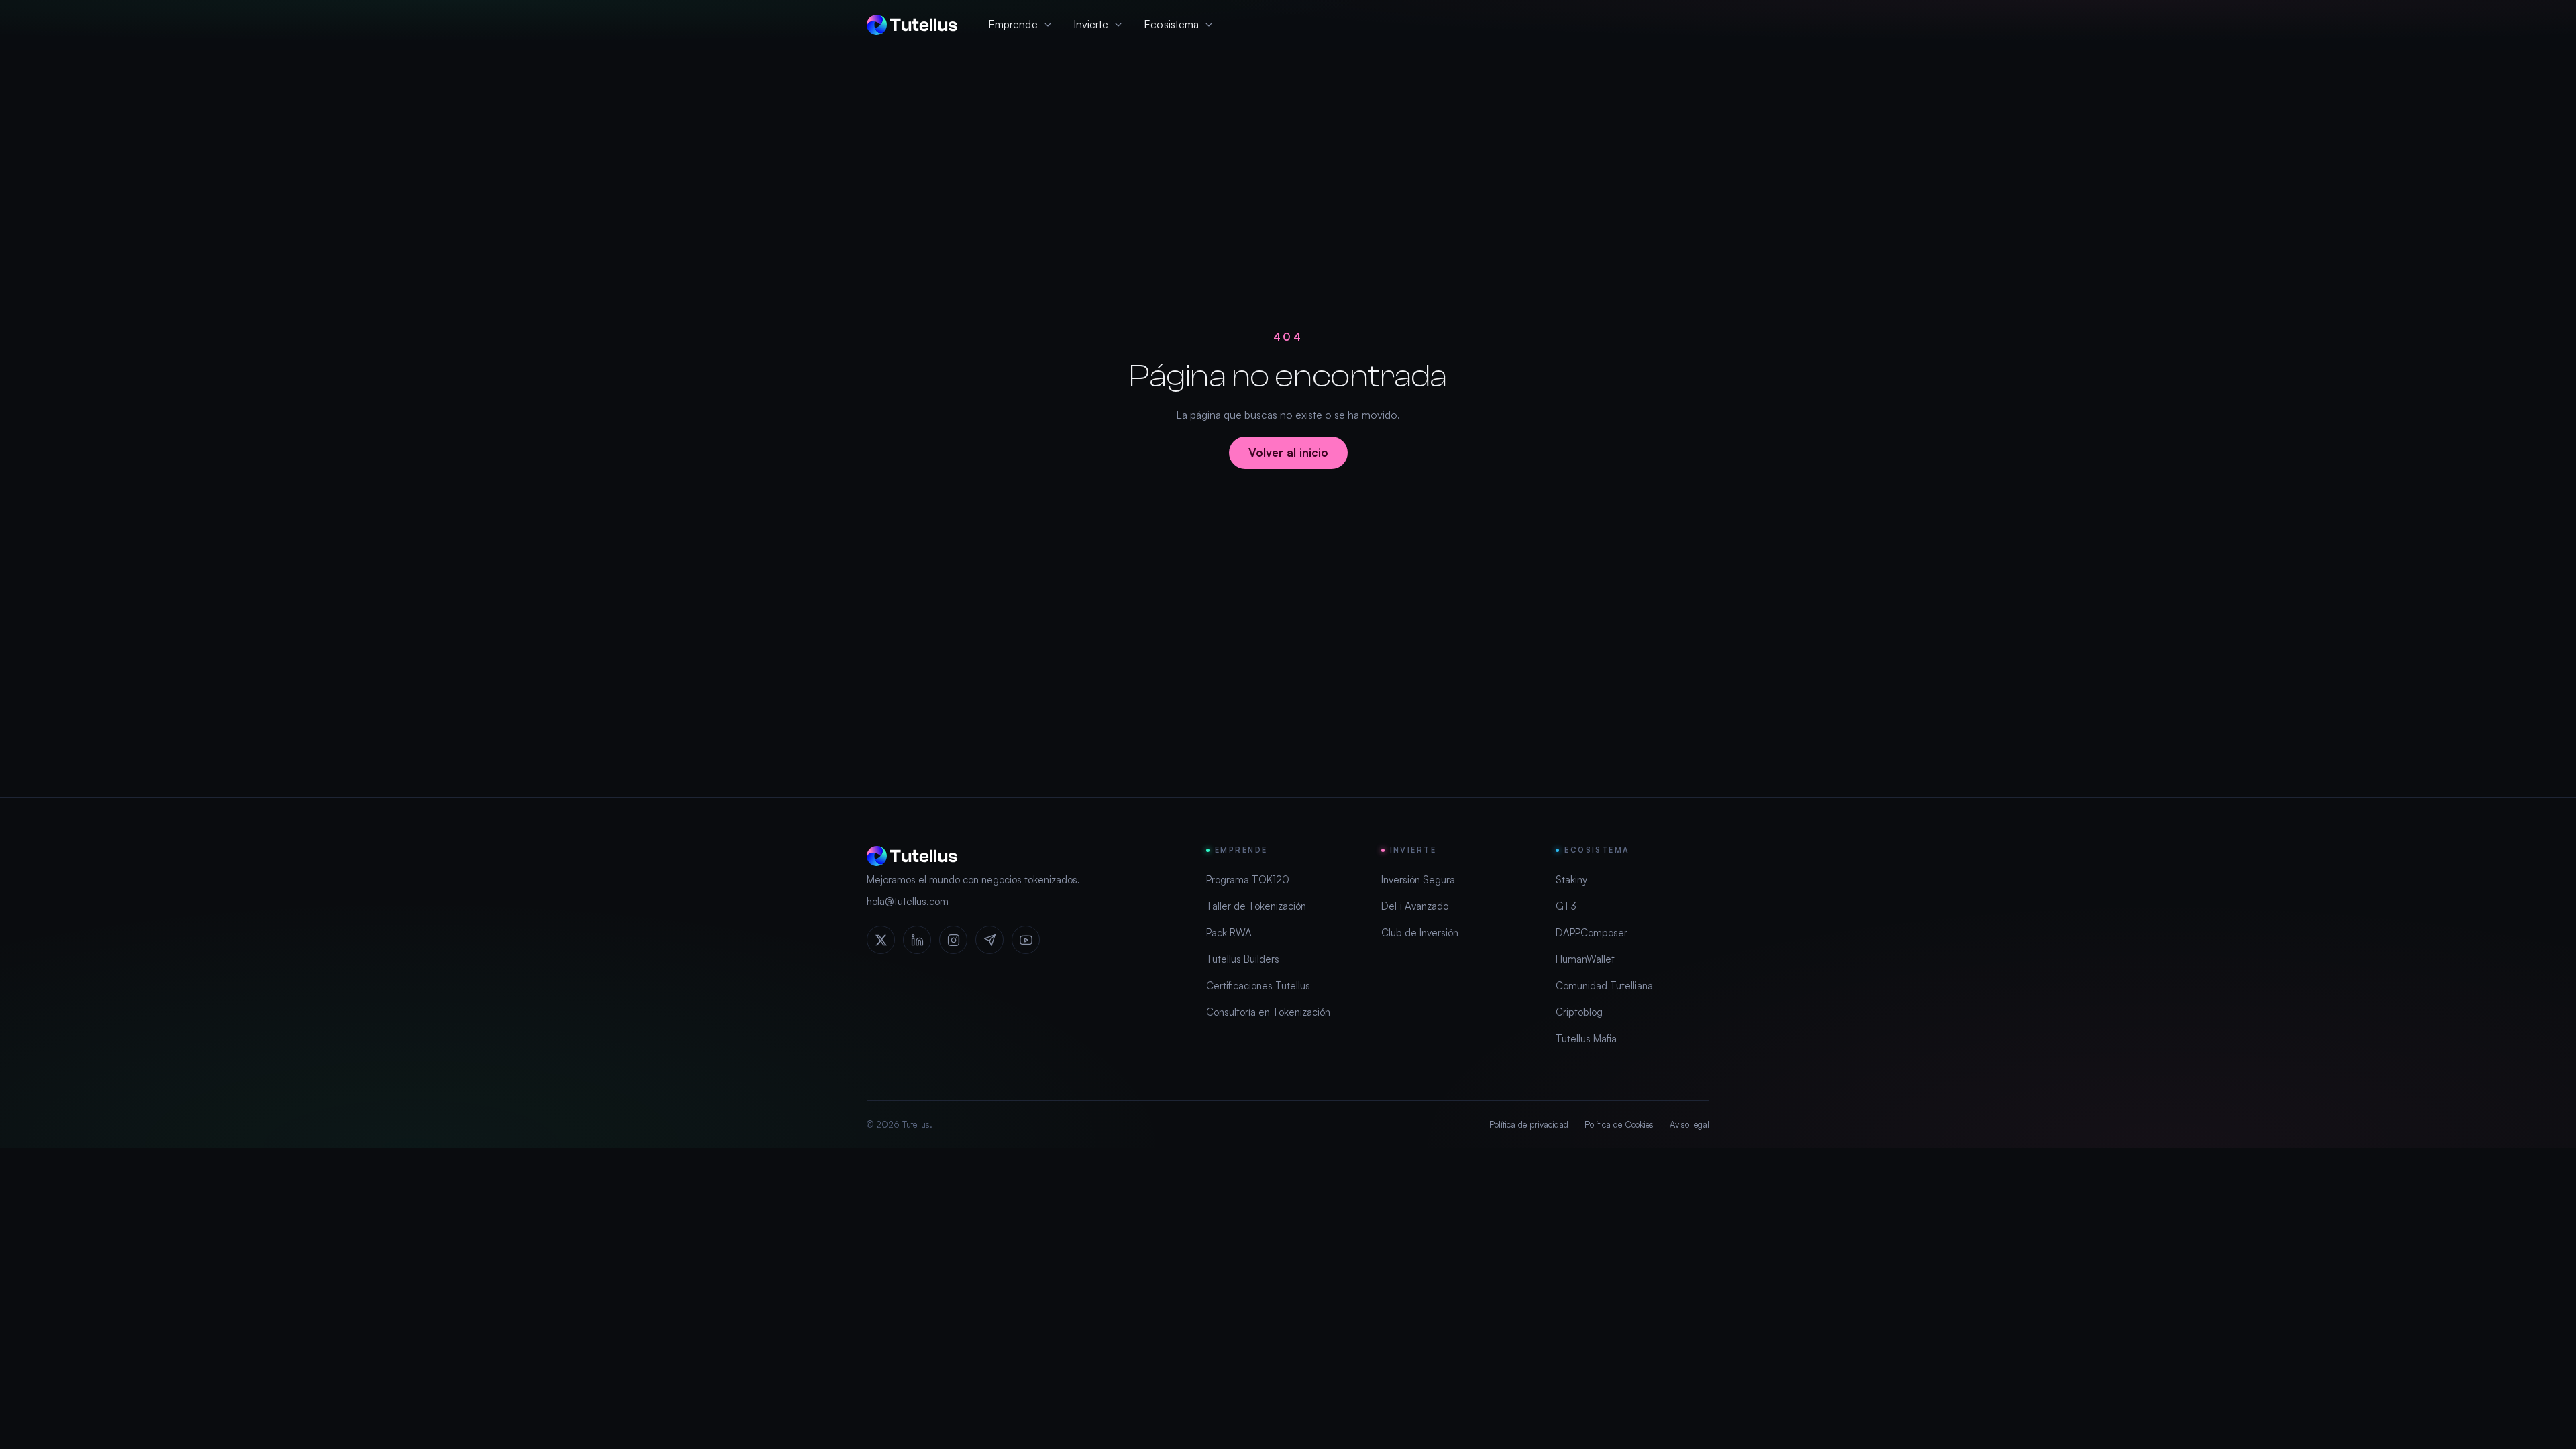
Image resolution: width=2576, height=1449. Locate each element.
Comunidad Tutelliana (1604, 986)
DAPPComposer (1592, 933)
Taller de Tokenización (1256, 906)
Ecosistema (1171, 24)
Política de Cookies (1619, 1124)
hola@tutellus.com (908, 901)
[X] (881, 940)
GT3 (1566, 906)
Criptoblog (1579, 1012)
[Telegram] (989, 940)
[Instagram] (953, 940)
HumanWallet (1585, 959)
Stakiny (1571, 880)
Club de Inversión (1420, 933)
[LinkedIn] (917, 940)
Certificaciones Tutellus (1258, 986)
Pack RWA (1229, 933)
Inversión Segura (1418, 880)
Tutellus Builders (1243, 959)
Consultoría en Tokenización (1268, 1012)
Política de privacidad (1529, 1124)
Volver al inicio (1288, 452)
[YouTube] (1026, 940)
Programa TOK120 (1248, 880)
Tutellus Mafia (1586, 1039)
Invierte (1091, 24)
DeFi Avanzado (1415, 906)
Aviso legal (1689, 1124)
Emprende (1013, 24)
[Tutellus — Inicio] (912, 25)
